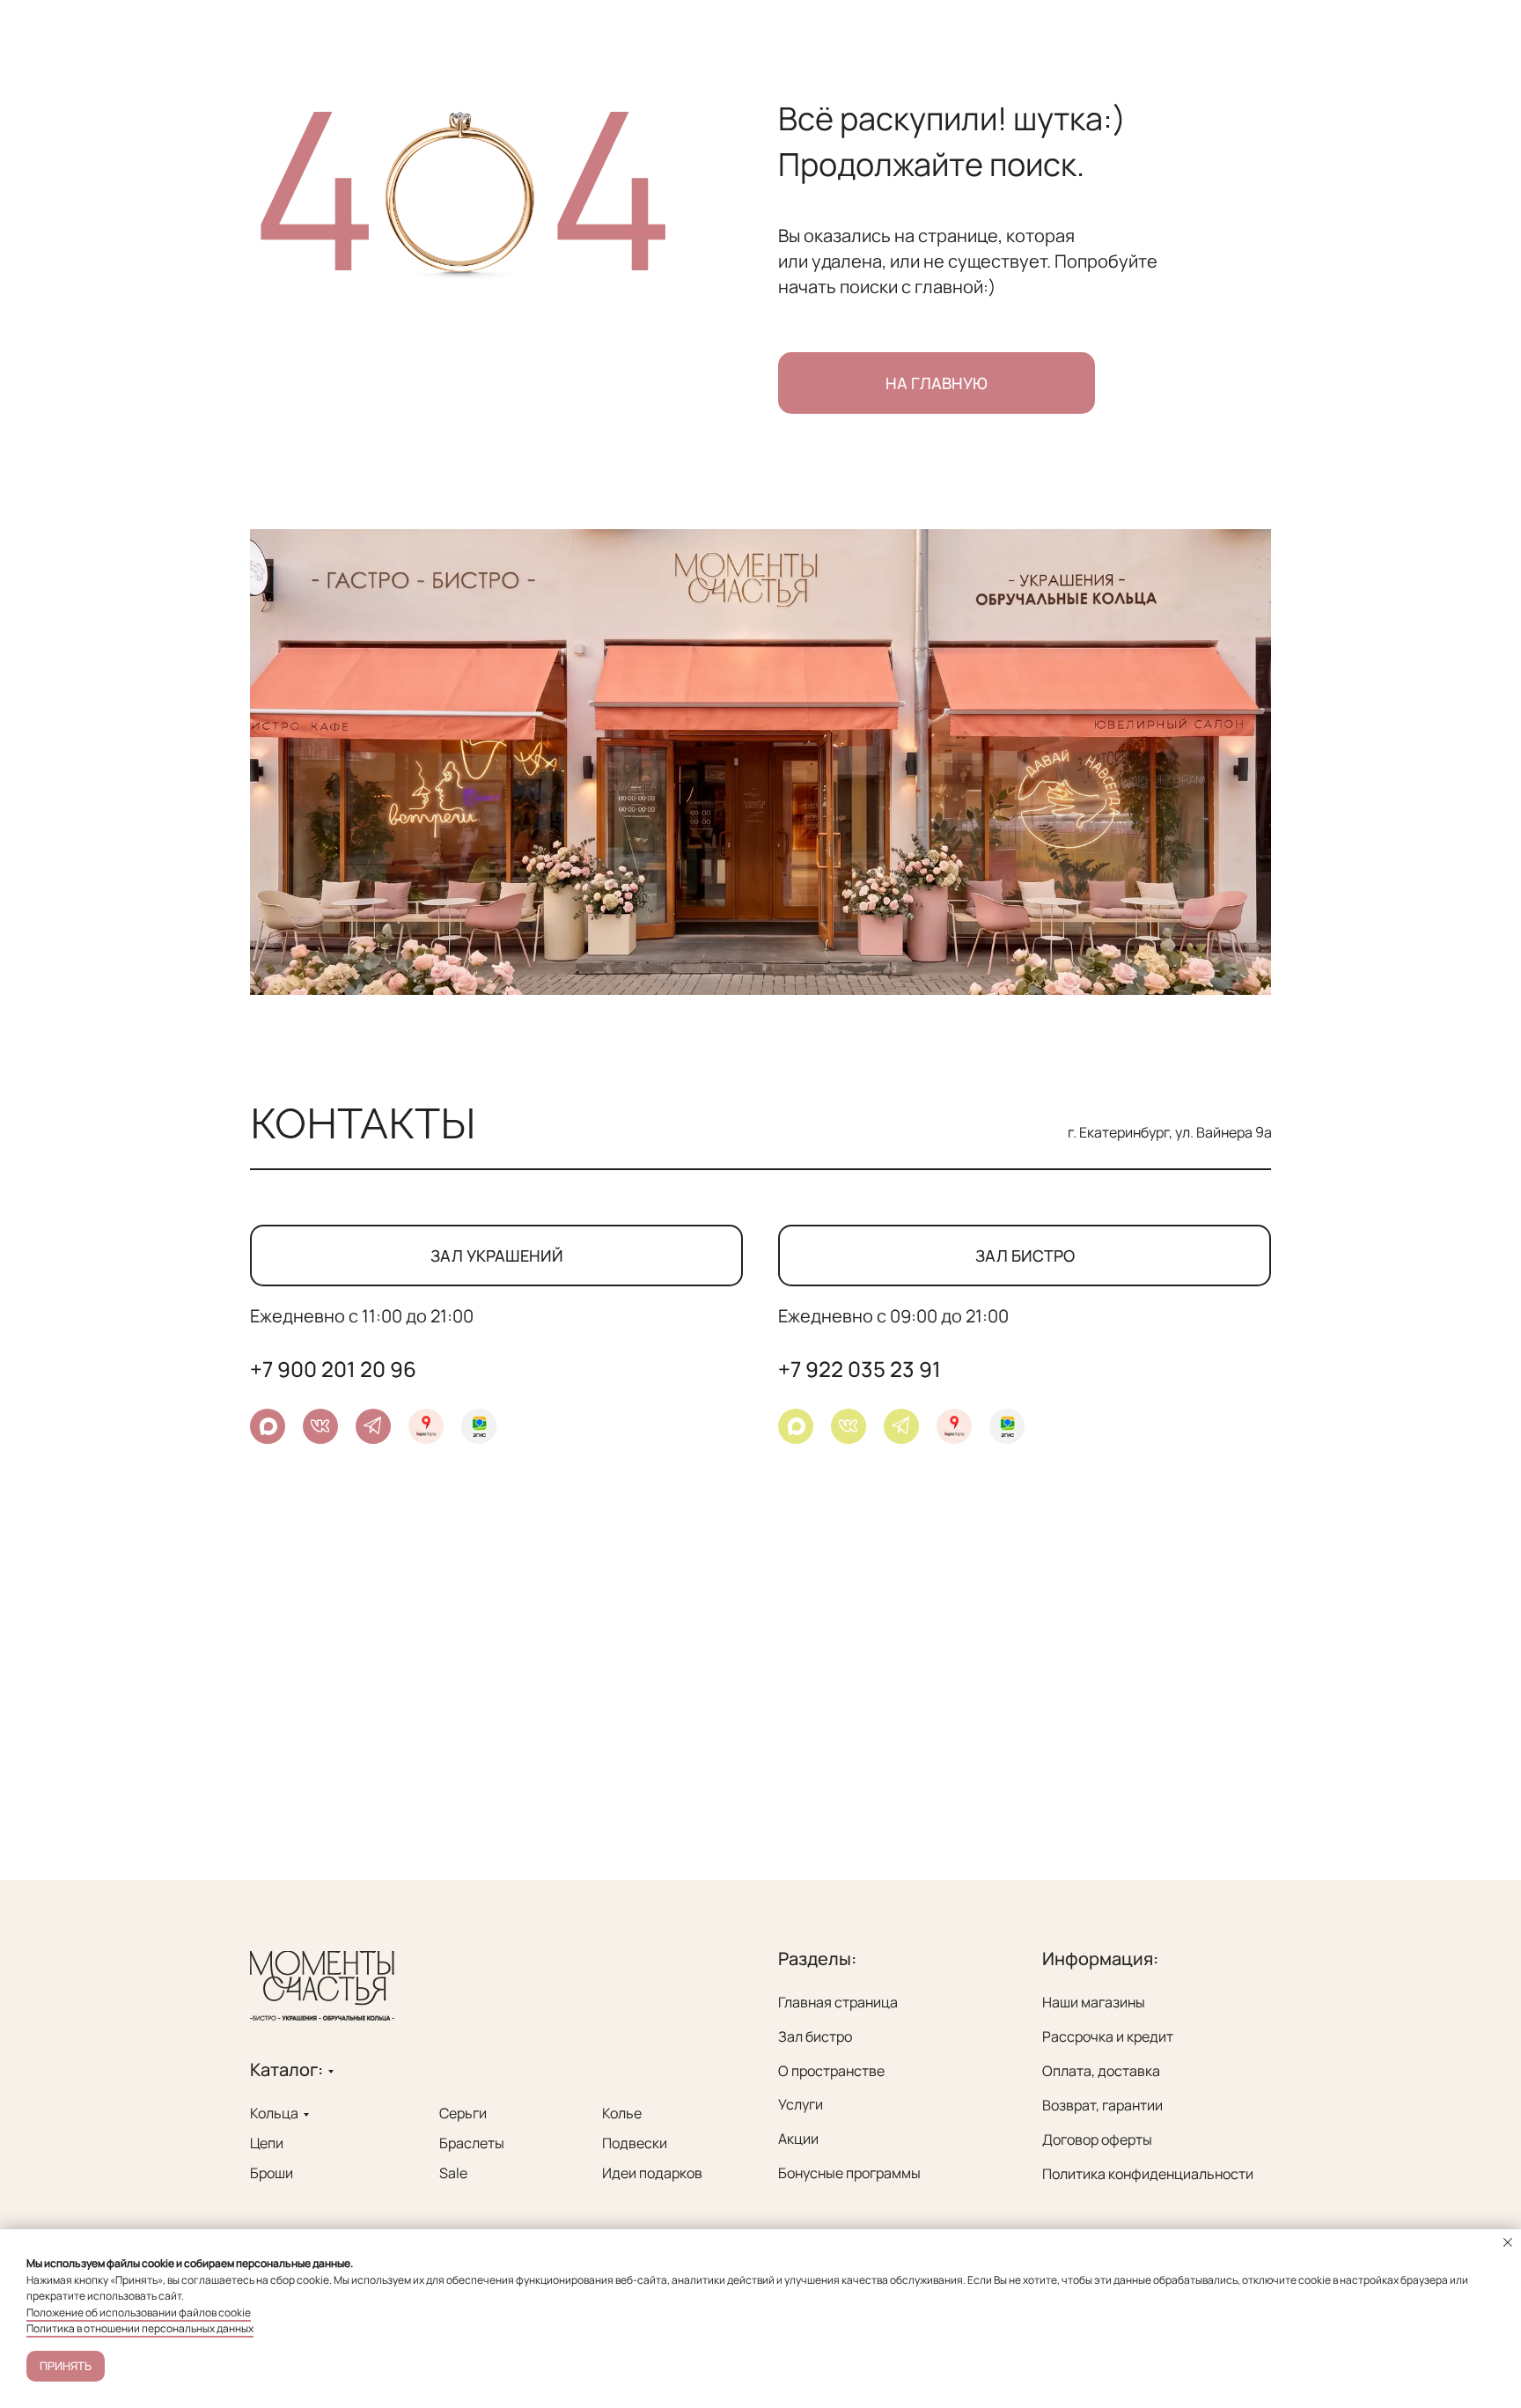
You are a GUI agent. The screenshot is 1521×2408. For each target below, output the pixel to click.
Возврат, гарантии (1102, 2105)
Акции (798, 2139)
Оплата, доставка (1101, 2071)
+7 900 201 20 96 (333, 1369)
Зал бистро (815, 2036)
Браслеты (472, 2143)
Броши (272, 2173)
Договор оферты (1097, 2139)
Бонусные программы (849, 2173)
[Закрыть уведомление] (1508, 2242)
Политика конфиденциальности (1148, 2174)
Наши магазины (1094, 2002)
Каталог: (287, 2069)
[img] (900, 1425)
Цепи (267, 2143)
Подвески (635, 2143)
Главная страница (838, 2002)
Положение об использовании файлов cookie (139, 2312)
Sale (453, 2173)
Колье (622, 2113)
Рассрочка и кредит (1108, 2036)
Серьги (463, 2113)
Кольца (274, 2113)
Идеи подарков (652, 2173)
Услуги (801, 2104)
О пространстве (831, 2071)
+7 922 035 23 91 (860, 1369)
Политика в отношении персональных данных (140, 2328)
